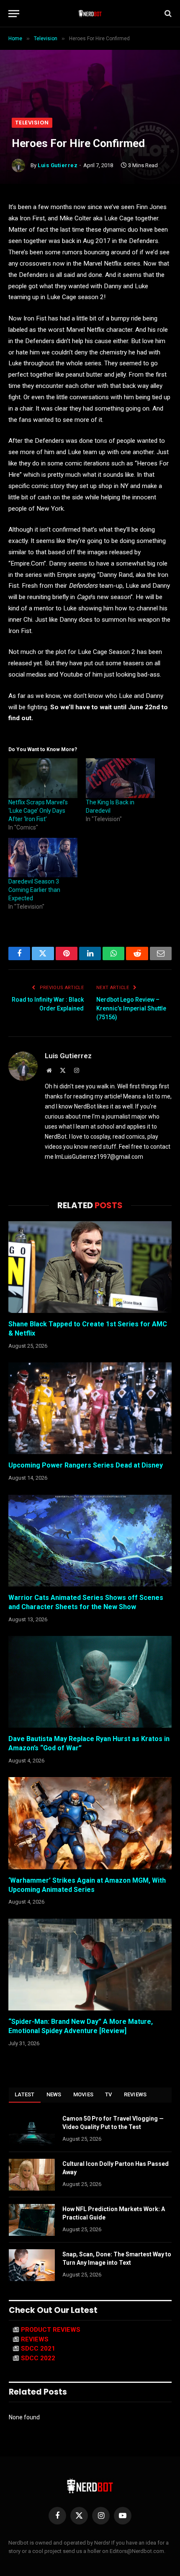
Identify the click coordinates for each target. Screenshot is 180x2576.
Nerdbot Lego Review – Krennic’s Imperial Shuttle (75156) (131, 1008)
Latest (25, 2094)
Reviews (135, 2094)
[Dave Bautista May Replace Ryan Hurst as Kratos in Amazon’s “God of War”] (90, 1682)
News (54, 2094)
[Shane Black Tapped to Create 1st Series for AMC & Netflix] (90, 1267)
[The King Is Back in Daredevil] (120, 778)
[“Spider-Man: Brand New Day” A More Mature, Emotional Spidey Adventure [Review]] (90, 1965)
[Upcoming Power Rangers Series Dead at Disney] (90, 1408)
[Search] (167, 14)
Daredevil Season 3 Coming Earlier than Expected (34, 890)
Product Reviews (51, 2330)
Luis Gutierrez (58, 165)
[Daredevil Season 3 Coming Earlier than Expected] (43, 858)
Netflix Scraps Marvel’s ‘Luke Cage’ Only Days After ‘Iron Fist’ (38, 811)
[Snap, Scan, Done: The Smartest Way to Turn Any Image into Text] (32, 2265)
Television (32, 123)
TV (109, 2094)
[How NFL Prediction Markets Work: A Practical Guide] (32, 2220)
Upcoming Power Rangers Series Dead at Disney (86, 1465)
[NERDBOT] (90, 13)
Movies (84, 2094)
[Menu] (14, 14)
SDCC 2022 (38, 2358)
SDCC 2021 (38, 2349)
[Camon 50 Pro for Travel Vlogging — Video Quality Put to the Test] (32, 2129)
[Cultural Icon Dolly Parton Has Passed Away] (32, 2175)
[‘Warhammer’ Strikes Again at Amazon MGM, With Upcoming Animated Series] (90, 1823)
